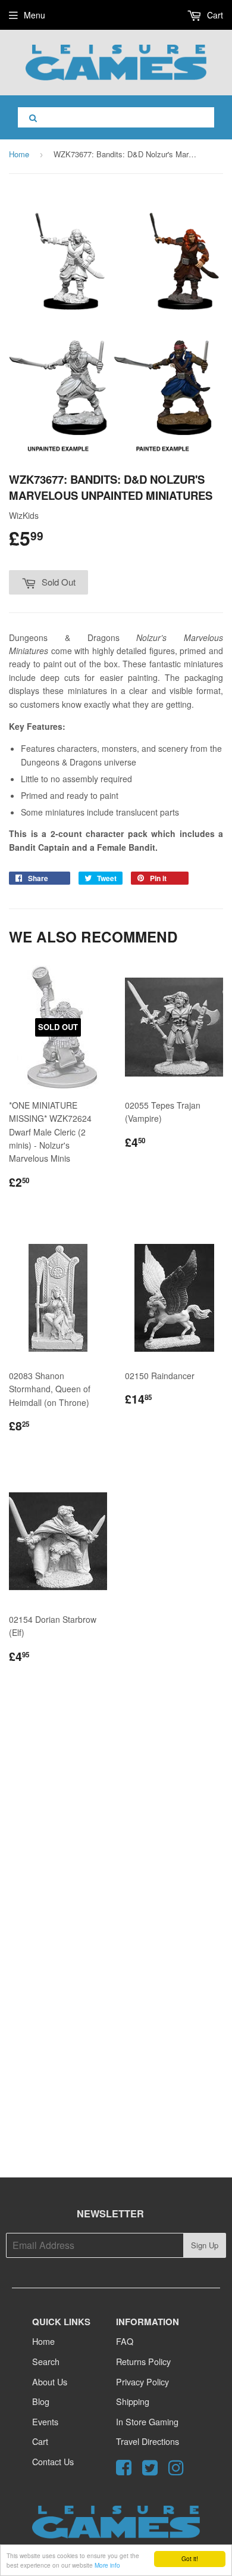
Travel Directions (148, 2441)
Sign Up (205, 2245)
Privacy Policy (142, 2381)
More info (107, 2565)
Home (19, 154)
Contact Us (53, 2461)
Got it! (190, 2558)
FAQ (125, 2341)
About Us (50, 2381)
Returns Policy (143, 2361)
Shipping (133, 2401)
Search (46, 2361)
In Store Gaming (147, 2421)
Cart (214, 15)
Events (45, 2421)
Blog (41, 2401)
